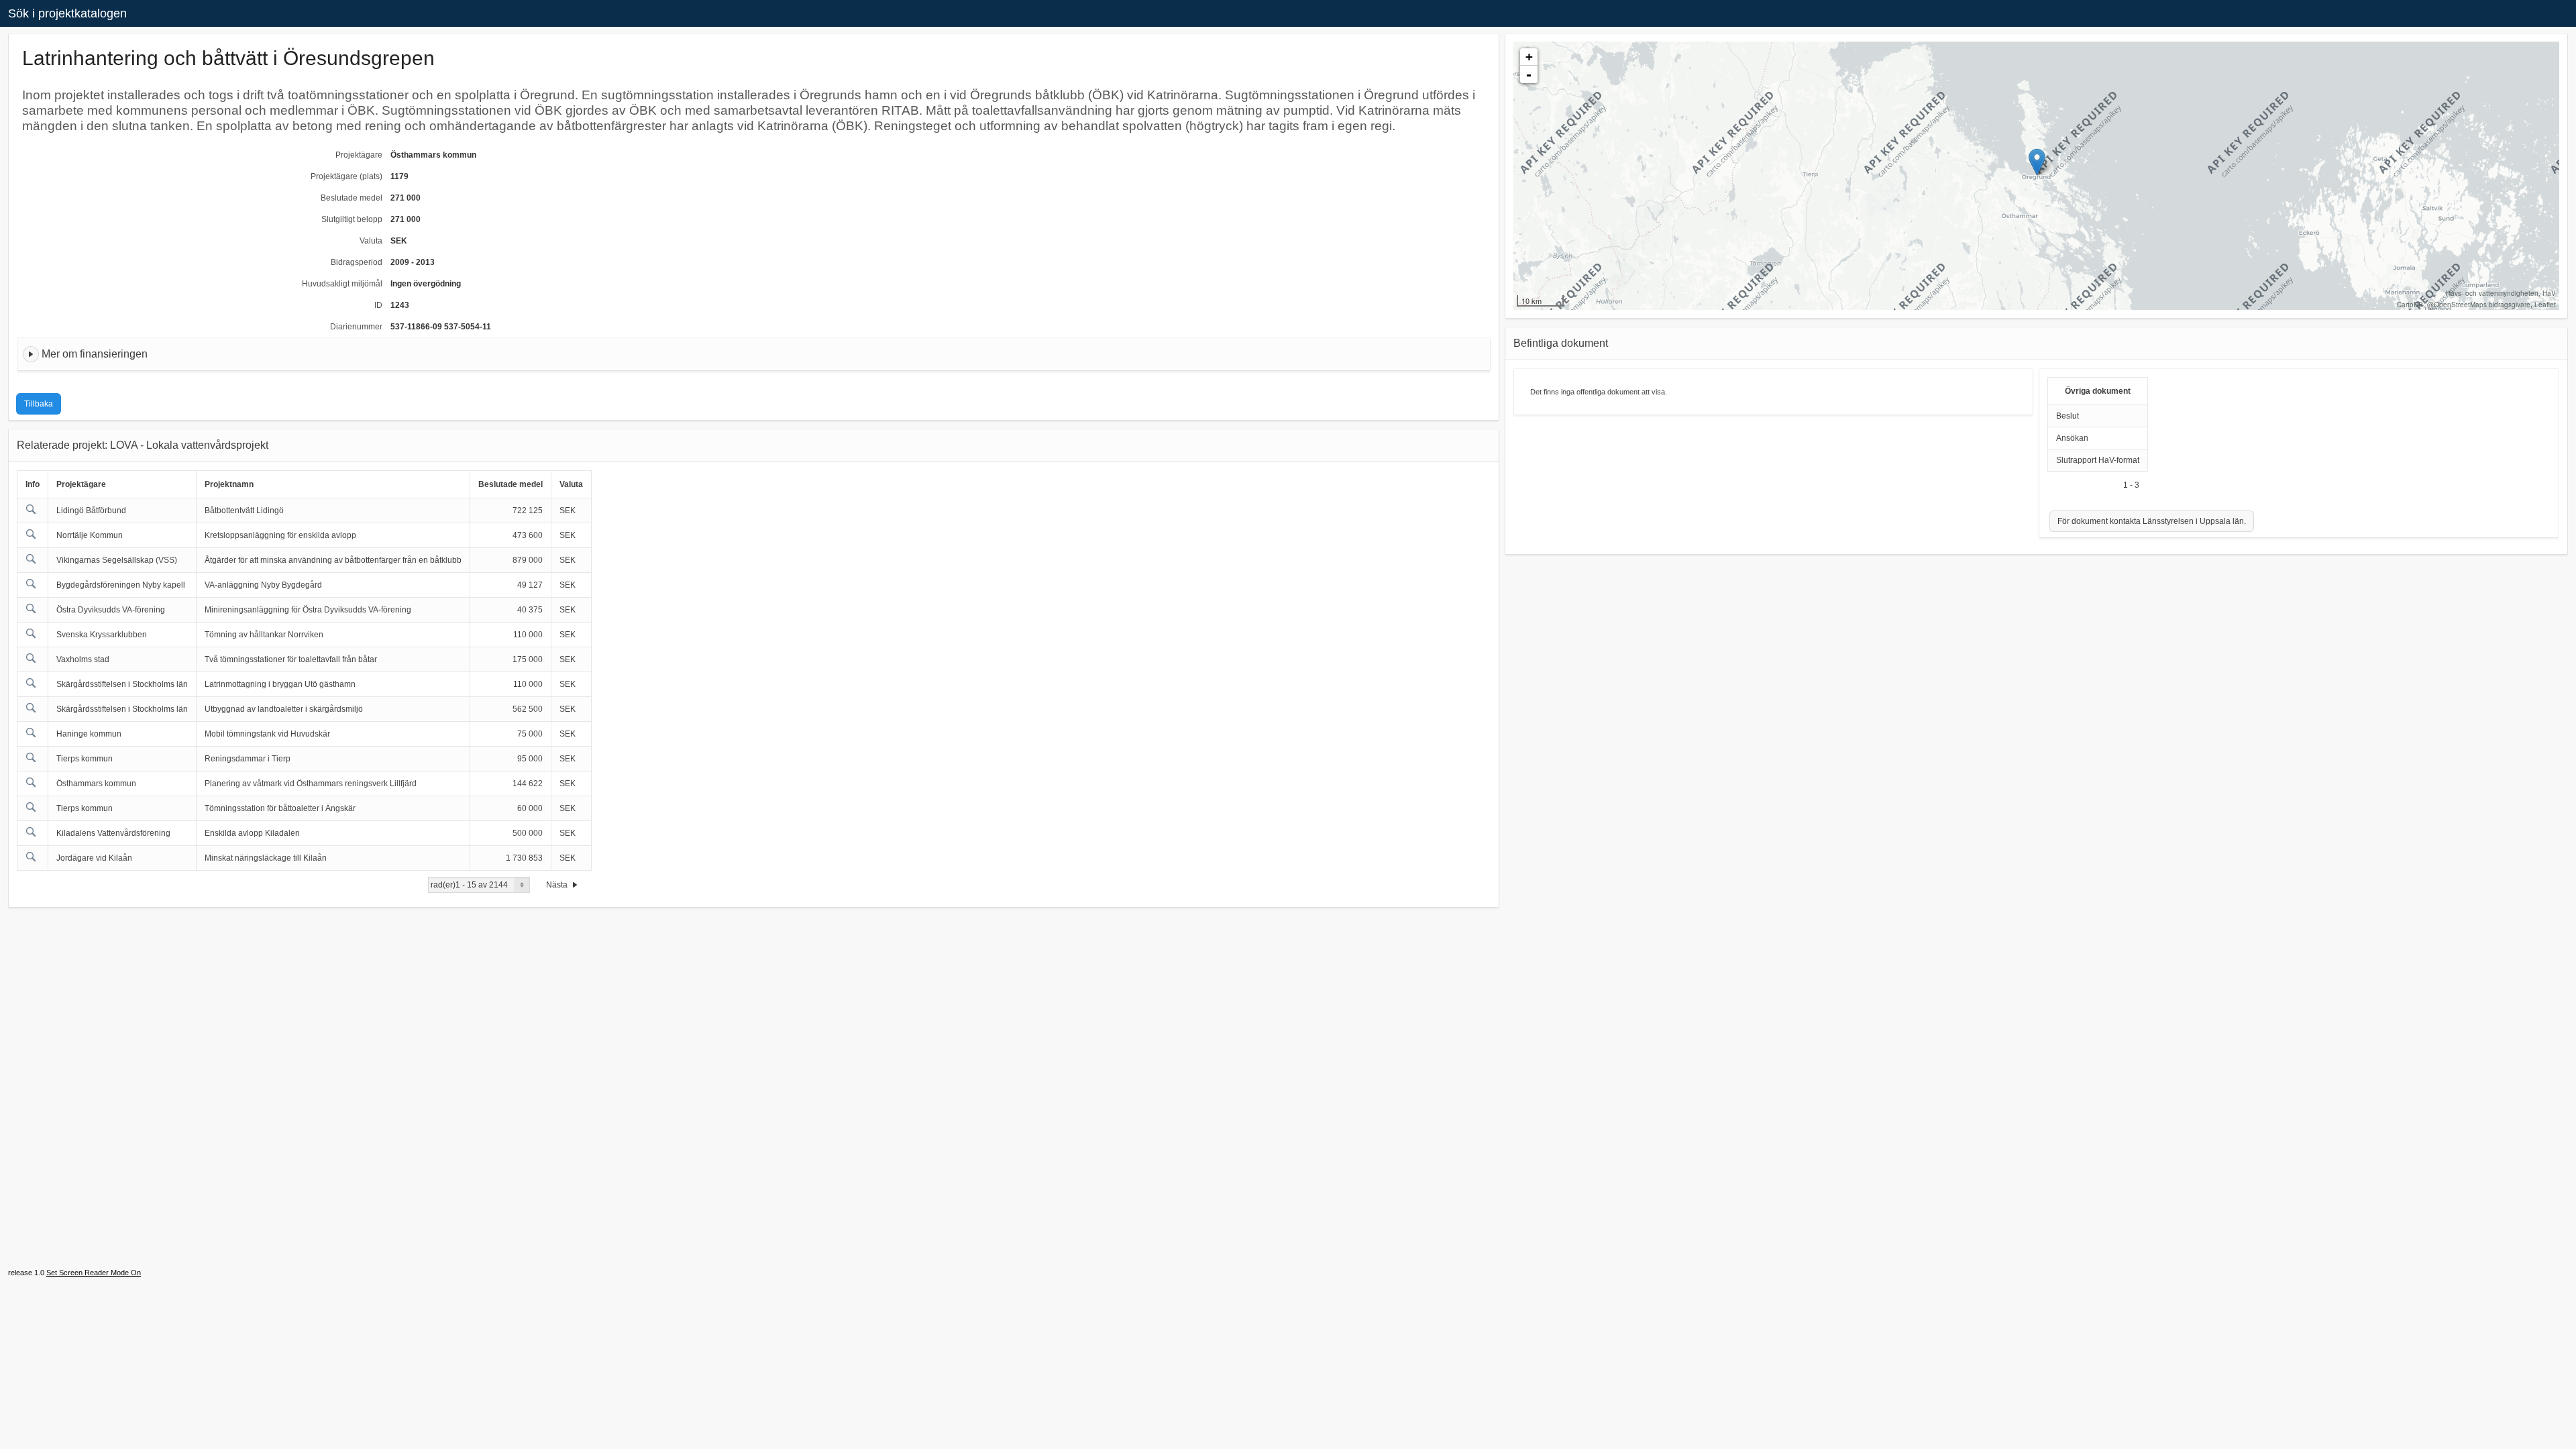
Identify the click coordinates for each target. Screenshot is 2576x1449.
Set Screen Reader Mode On (94, 1273)
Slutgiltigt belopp (352, 219)
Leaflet (2545, 305)
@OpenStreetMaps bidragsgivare (2479, 305)
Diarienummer (356, 327)
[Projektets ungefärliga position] (2037, 162)
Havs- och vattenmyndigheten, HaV (2501, 293)
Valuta (371, 241)
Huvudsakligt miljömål (342, 284)
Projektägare (359, 155)
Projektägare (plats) (346, 176)
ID (378, 305)
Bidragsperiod (357, 262)
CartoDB (2410, 305)
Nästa (558, 885)
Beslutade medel (352, 198)
